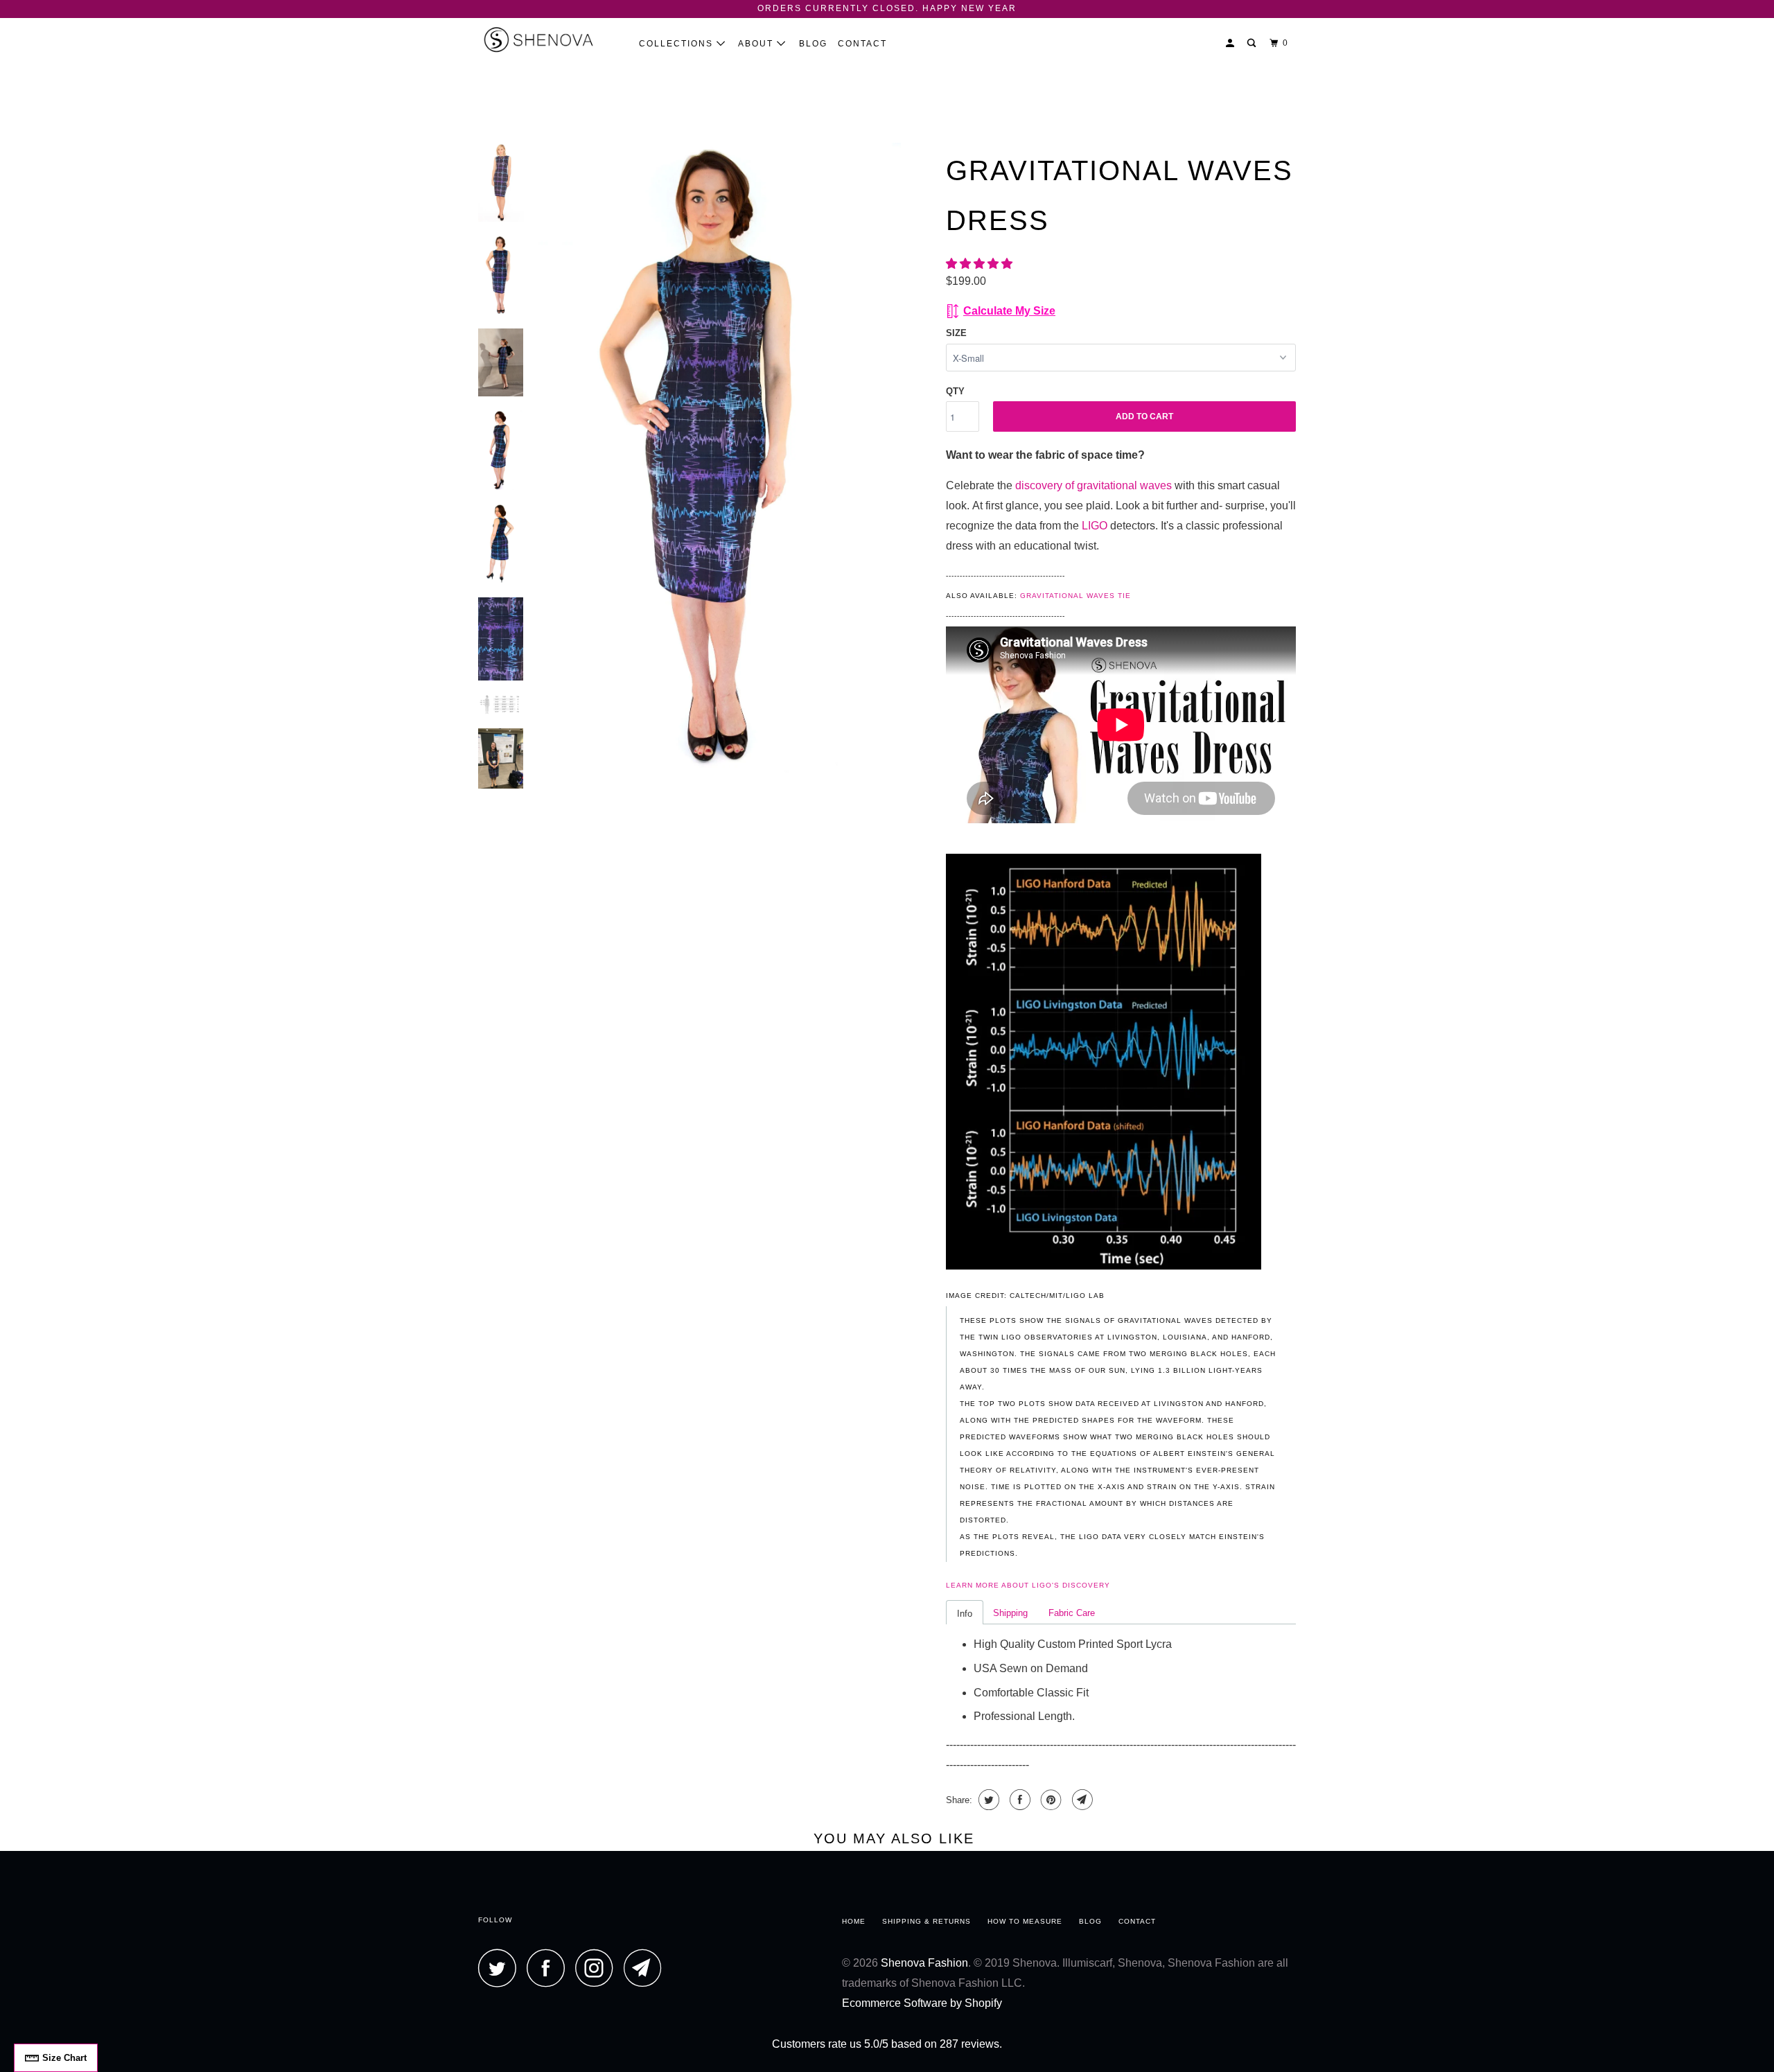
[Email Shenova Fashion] (647, 1968)
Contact (862, 44)
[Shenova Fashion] (549, 39)
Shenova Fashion (924, 1963)
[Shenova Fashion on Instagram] (598, 1968)
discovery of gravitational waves (1094, 485)
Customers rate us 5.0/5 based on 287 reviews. (887, 2044)
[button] (981, 264)
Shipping (1010, 1613)
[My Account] (1231, 43)
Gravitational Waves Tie (1075, 596)
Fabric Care (1072, 1613)
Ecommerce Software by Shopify (922, 2003)
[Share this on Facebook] (1018, 1800)
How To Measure (1025, 1921)
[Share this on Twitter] (987, 1800)
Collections (678, 44)
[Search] (1253, 43)
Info (965, 1614)
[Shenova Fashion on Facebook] (550, 1968)
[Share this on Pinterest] (1050, 1800)
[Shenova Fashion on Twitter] (501, 1968)
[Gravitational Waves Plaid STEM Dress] (719, 460)
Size (956, 333)
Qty (955, 391)
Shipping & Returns (926, 1921)
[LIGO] (1104, 1266)
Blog (813, 44)
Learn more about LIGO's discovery (1028, 1585)
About (757, 44)
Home (854, 1921)
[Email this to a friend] (1081, 1800)
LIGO (1095, 526)
